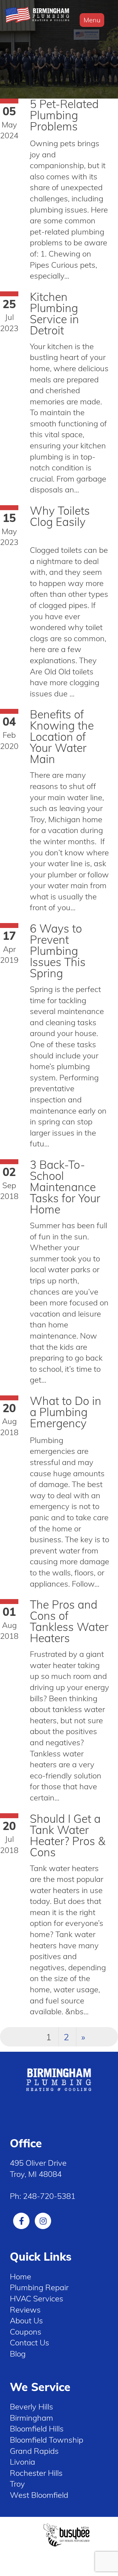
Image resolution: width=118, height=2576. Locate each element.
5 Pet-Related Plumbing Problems (64, 115)
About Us (26, 2320)
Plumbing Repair (39, 2287)
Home (20, 2276)
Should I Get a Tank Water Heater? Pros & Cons (68, 1835)
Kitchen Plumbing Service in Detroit (54, 314)
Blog (18, 2354)
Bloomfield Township (47, 2440)
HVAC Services (37, 2298)
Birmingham (31, 2418)
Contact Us (29, 2342)
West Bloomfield (39, 2495)
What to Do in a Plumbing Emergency (66, 1412)
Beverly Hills (31, 2407)
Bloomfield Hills (37, 2429)
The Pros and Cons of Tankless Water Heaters (69, 1621)
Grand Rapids (34, 2451)
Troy (17, 2484)
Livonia (22, 2462)
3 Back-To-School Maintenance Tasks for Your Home (65, 1187)
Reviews (25, 2310)
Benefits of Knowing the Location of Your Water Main (62, 737)
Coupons (26, 2332)
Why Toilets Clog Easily (60, 516)
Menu (92, 20)
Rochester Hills (36, 2473)
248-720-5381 (49, 2196)
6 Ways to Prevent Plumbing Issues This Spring (58, 951)
